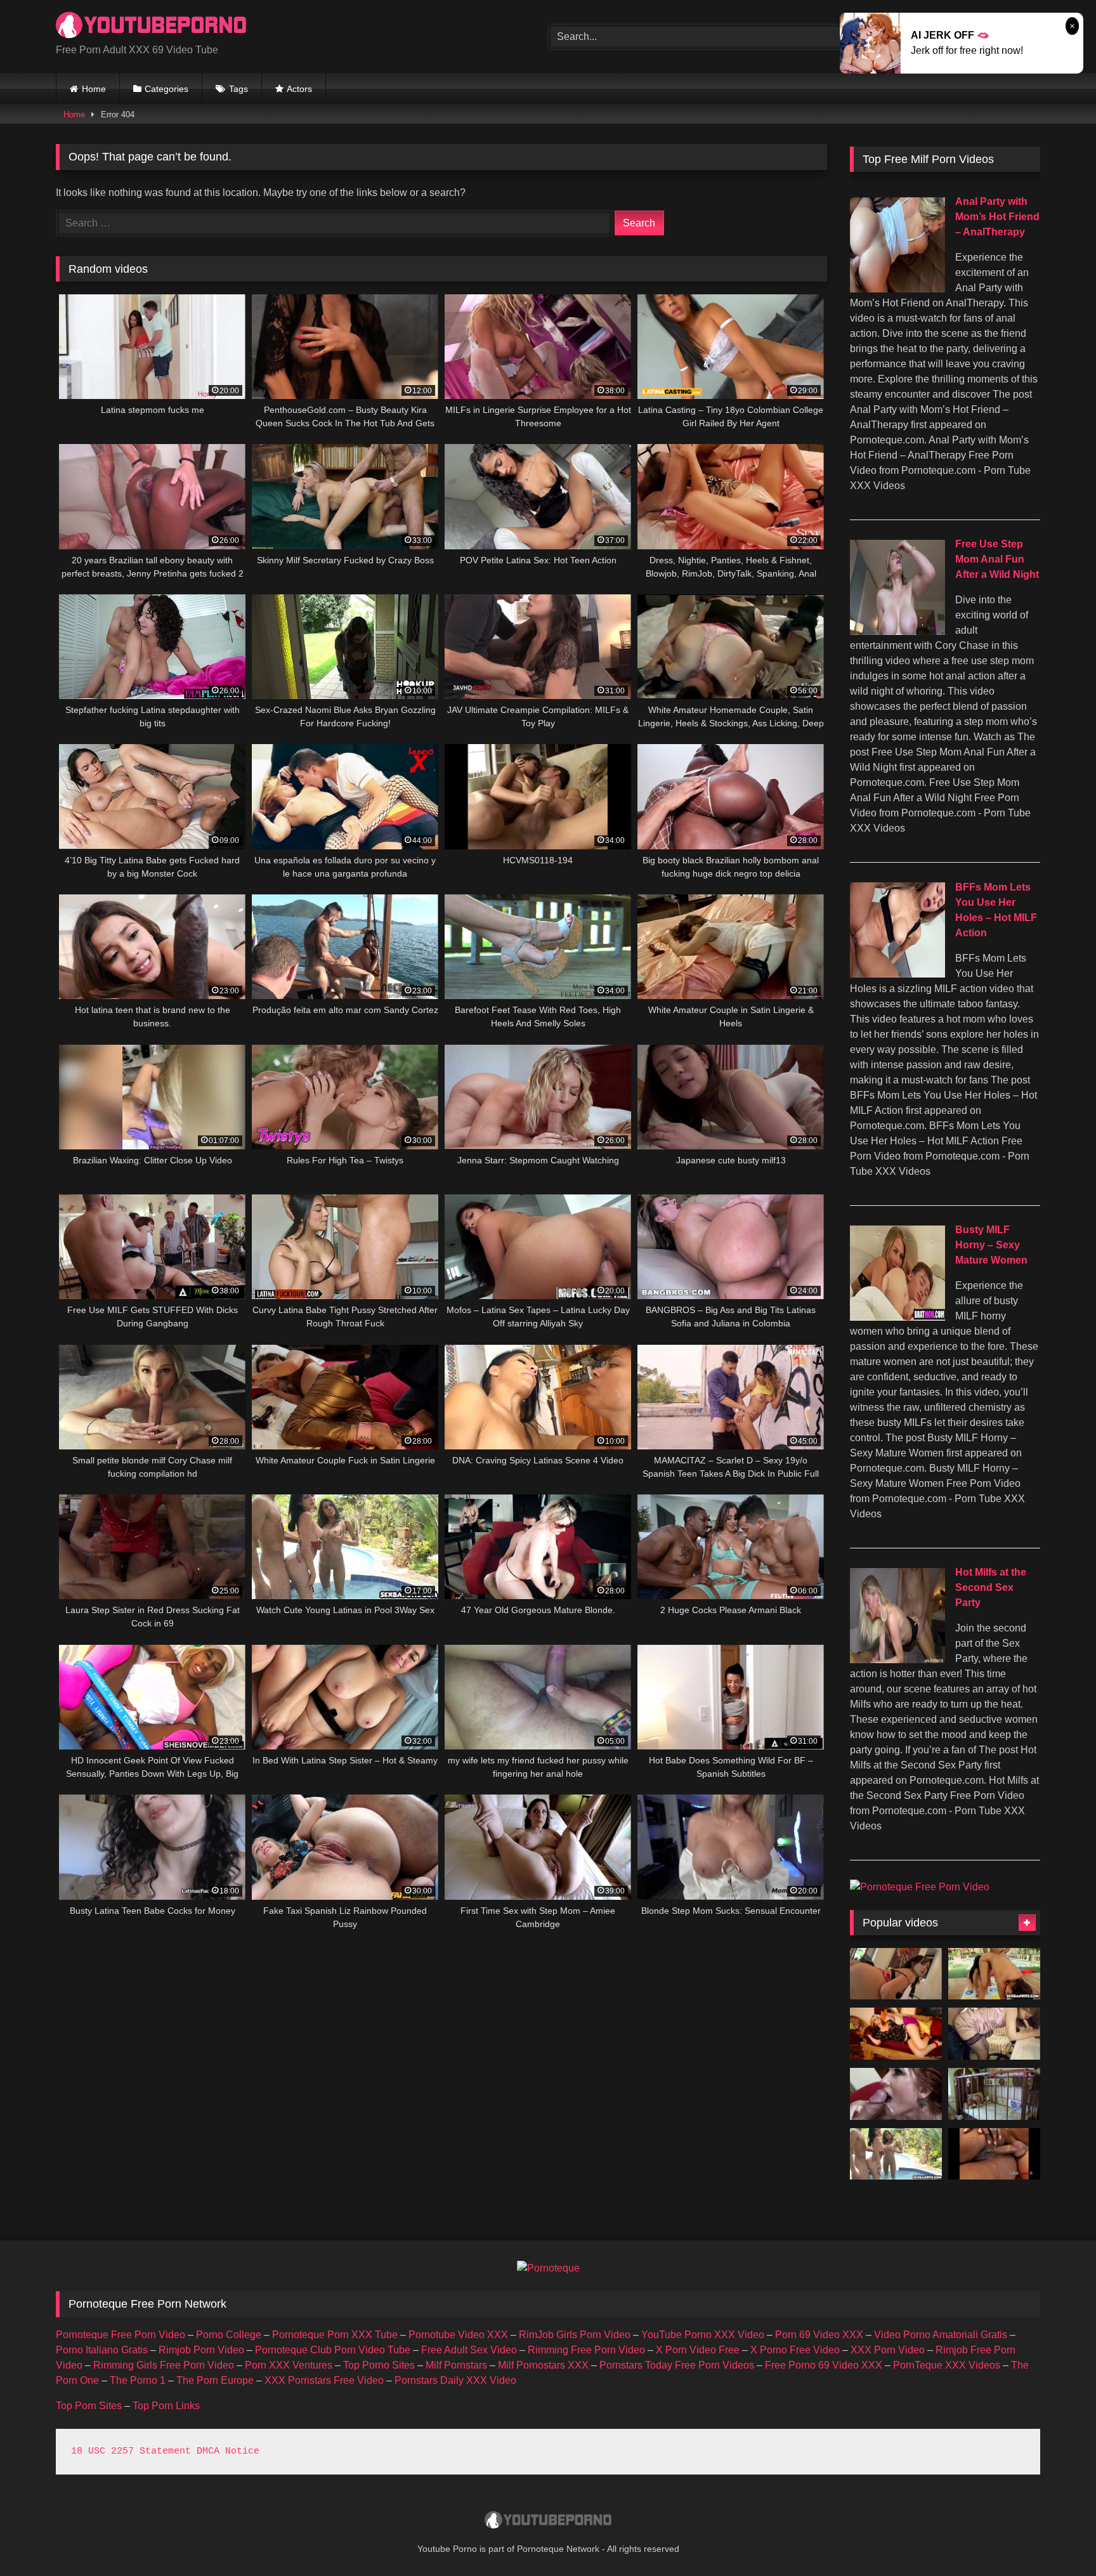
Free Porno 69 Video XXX (824, 2365)
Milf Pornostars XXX (543, 2365)
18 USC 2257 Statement (131, 2451)
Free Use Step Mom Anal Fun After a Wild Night (997, 559)
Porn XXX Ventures (289, 2365)
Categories (166, 89)
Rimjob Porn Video (201, 2350)
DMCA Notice (228, 2451)
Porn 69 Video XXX (819, 2335)
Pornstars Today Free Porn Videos (677, 2365)
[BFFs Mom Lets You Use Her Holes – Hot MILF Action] (897, 974)
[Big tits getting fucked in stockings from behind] (896, 2094)
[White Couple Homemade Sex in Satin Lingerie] (994, 2034)
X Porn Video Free (698, 2350)
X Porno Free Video (795, 2350)
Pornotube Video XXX (458, 2335)
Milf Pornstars (456, 2365)
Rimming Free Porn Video (586, 2350)
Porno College (229, 2335)
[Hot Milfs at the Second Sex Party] (897, 1660)
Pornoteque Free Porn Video (121, 2335)
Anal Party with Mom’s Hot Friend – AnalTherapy (997, 217)
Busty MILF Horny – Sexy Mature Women (991, 1245)
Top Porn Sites (89, 2406)
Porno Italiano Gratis (102, 2350)
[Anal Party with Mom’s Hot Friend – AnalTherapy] (897, 289)
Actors (299, 89)
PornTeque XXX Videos (947, 2365)
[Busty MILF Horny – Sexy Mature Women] (897, 1317)
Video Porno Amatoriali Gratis (941, 2335)
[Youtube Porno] (151, 26)
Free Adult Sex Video (469, 2350)
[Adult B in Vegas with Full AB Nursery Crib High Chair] (994, 2094)
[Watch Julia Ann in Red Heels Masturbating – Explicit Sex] (896, 2034)
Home (94, 89)
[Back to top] (1057, 2538)
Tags (238, 89)
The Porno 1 (138, 2380)
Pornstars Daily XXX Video (455, 2380)
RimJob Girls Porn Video (575, 2335)
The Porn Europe (215, 2380)
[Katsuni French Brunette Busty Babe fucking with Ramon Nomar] (896, 1974)
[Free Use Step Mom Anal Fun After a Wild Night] (897, 631)
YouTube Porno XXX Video (703, 2335)
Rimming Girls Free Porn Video (164, 2365)
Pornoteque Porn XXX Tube (335, 2335)
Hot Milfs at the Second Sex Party (991, 1587)
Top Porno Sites (379, 2365)
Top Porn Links (166, 2406)
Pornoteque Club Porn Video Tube (333, 2350)
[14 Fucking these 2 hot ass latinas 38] (994, 1974)
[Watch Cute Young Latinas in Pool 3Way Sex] (896, 2154)
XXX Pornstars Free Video (324, 2380)
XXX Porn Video (888, 2350)
